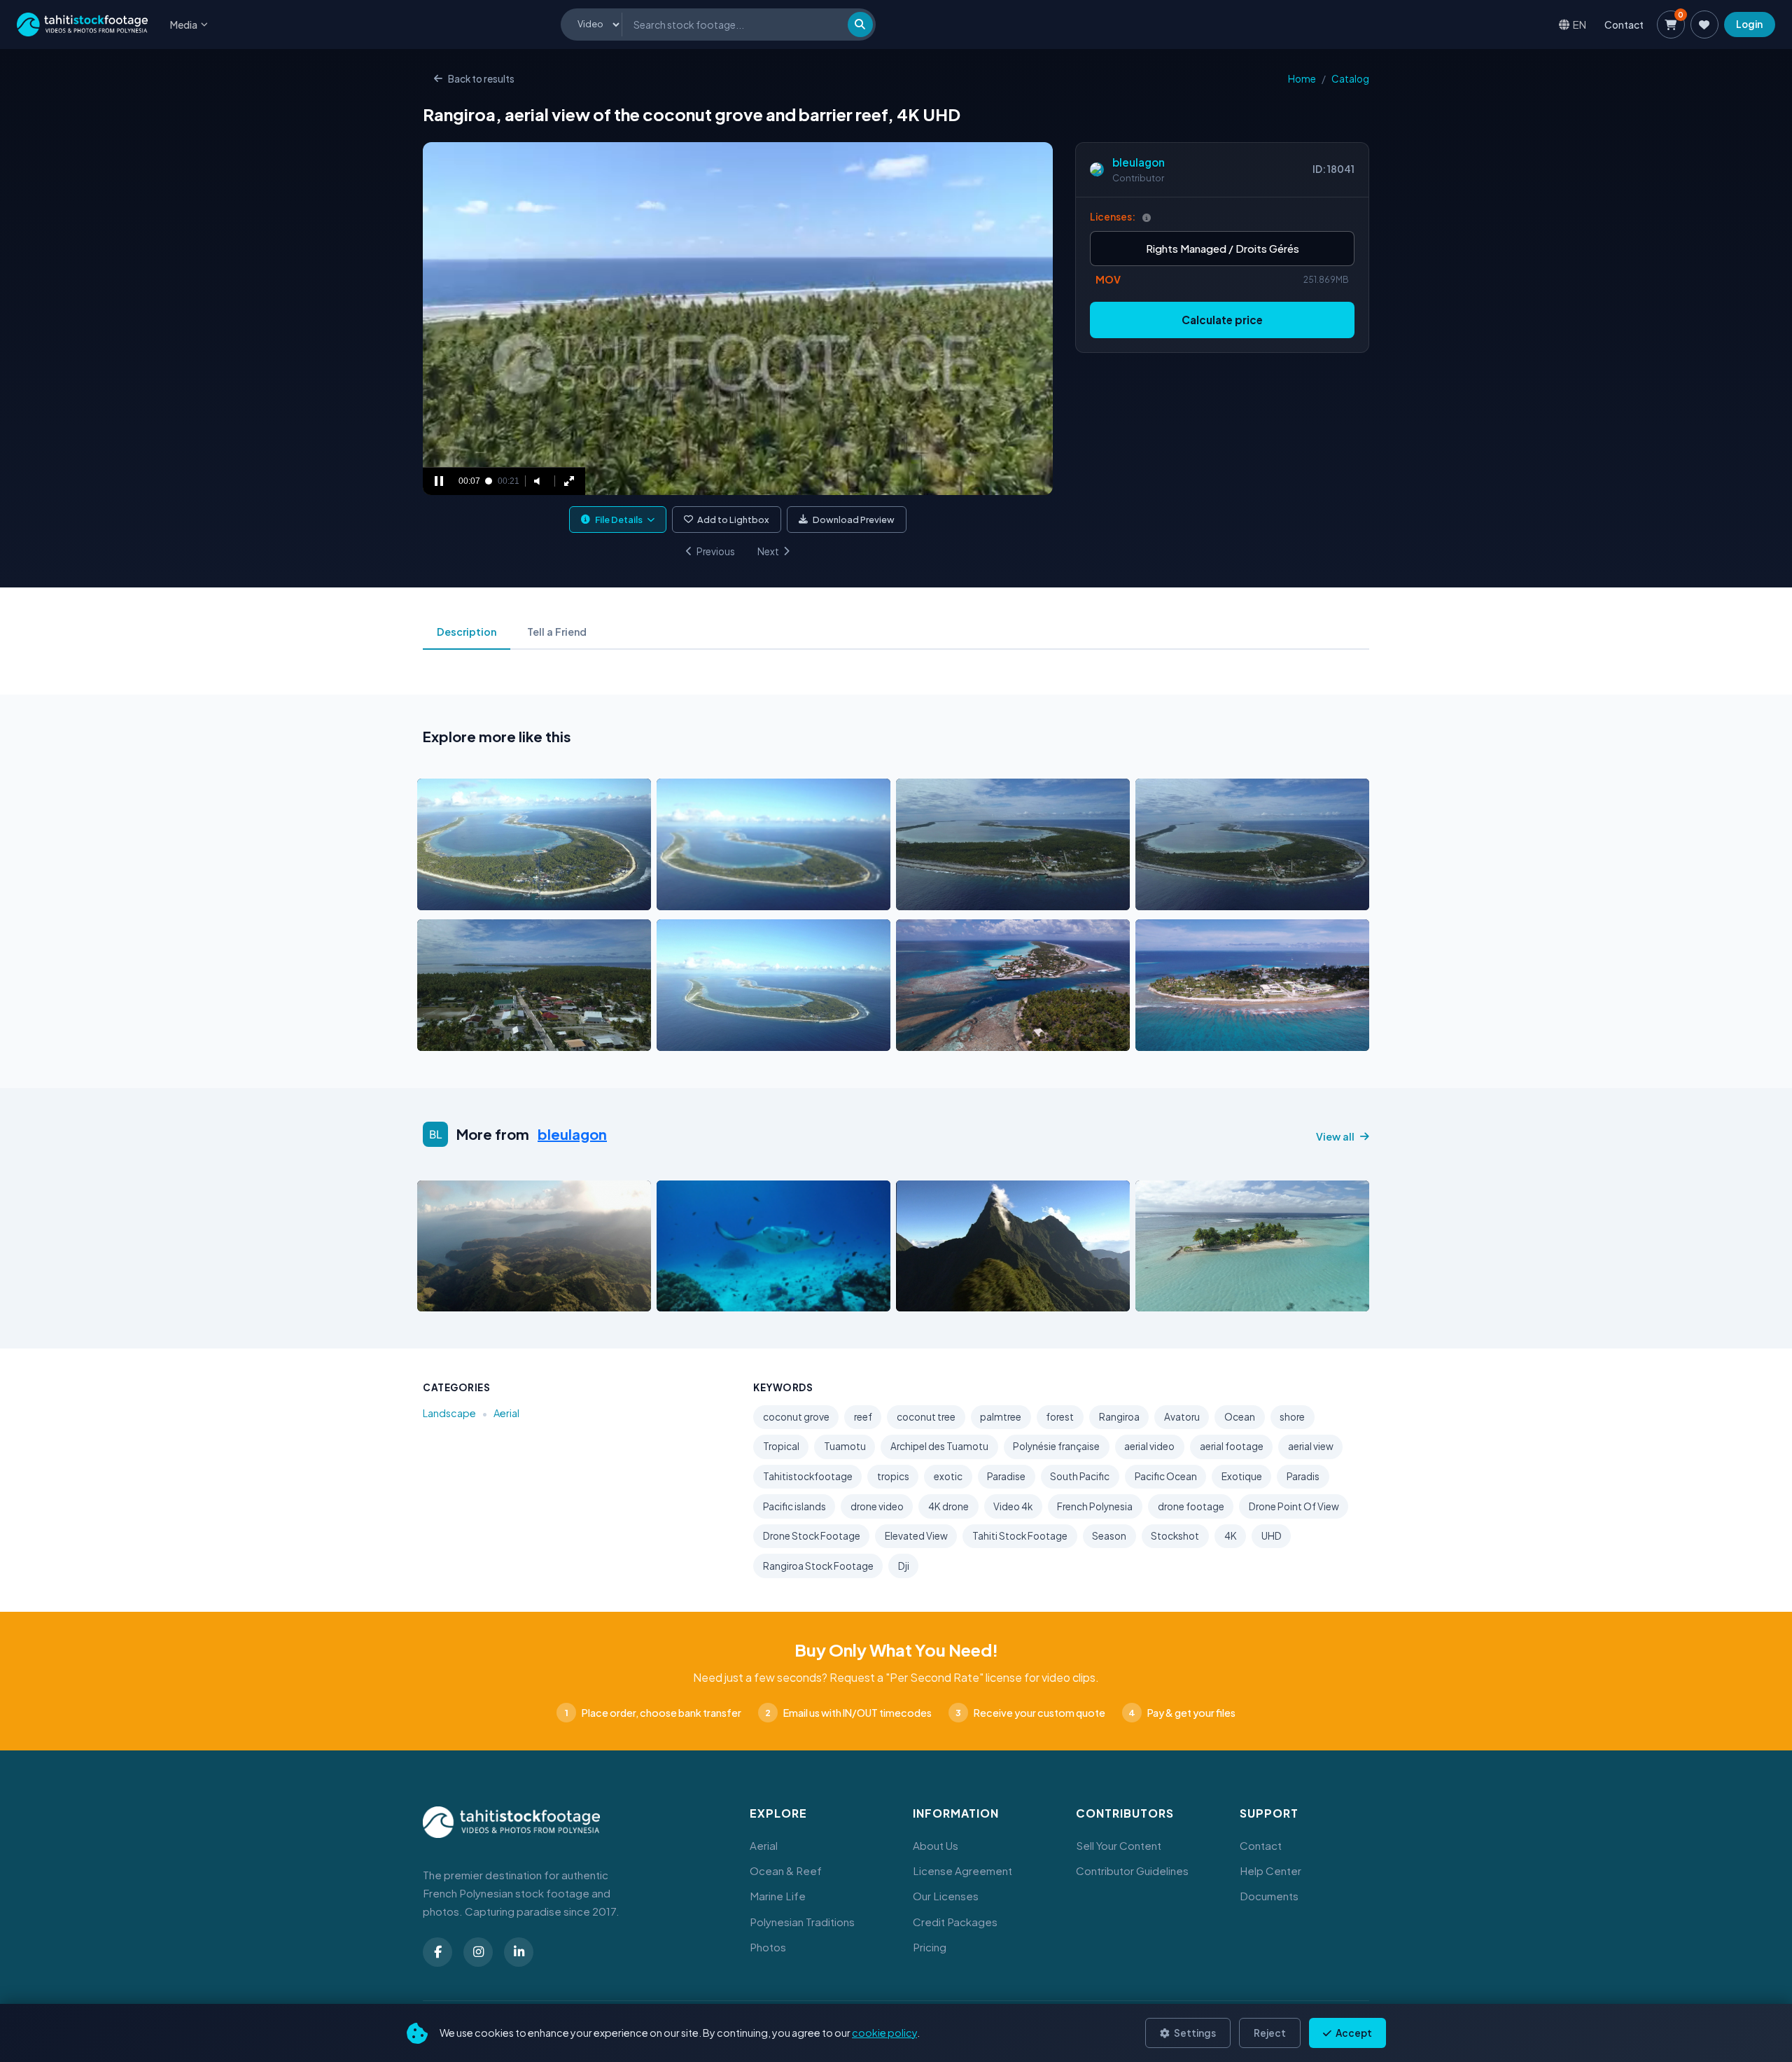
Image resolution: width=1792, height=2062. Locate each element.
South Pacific (1080, 1476)
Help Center (1270, 1871)
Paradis (1303, 1476)
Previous (716, 551)
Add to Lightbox (733, 520)
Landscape (449, 1413)
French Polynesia (1095, 1506)
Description (467, 632)
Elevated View (916, 1536)
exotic (948, 1476)
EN (1580, 24)
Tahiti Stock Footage (1020, 1536)
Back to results (481, 79)
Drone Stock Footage (812, 1536)
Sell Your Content (1119, 1845)
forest (1060, 1417)
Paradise (1006, 1476)
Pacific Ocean (1166, 1476)
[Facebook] (437, 1952)
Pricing (930, 1947)
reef (863, 1417)
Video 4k (1013, 1506)
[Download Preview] (489, 896)
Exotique (1242, 1476)
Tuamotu (845, 1446)
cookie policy (884, 2033)
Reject (1270, 2033)
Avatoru (1182, 1417)
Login (1749, 24)
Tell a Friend (557, 632)
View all (1335, 1136)
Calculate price (1222, 320)
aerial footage (1232, 1446)
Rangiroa (1119, 1417)
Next (768, 551)
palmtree (1001, 1417)
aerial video (1149, 1446)
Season (1109, 1536)
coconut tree (926, 1417)
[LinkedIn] (519, 1952)
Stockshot (1175, 1536)
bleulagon (1139, 162)
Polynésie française (1056, 1446)
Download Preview (854, 520)
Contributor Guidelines (1132, 1871)
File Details (619, 520)
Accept (1353, 2033)
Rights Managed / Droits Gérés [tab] (1223, 248)
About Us (936, 1845)
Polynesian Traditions (802, 1922)
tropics (893, 1476)
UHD (1272, 1536)
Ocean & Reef (786, 1871)
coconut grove (796, 1417)
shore (1292, 1417)
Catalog (1350, 79)
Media (184, 25)
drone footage (1191, 1506)
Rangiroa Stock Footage (818, 1566)
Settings (1194, 2033)
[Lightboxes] (1704, 25)
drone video (877, 1506)
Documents (1269, 1896)
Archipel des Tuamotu (939, 1446)
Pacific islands (794, 1506)
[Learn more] (1147, 217)
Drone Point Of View (1294, 1506)
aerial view (1311, 1446)
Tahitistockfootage (808, 1476)
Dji (904, 1566)
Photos (768, 1947)
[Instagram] (478, 1952)
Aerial (506, 1413)
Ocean (1240, 1417)
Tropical (781, 1446)
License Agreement (962, 1871)
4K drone (948, 1506)
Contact (1624, 25)
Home (1302, 79)
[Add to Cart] (437, 896)
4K (1231, 1536)
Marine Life (778, 1896)
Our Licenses (946, 1896)
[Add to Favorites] (463, 896)
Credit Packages (955, 1922)
